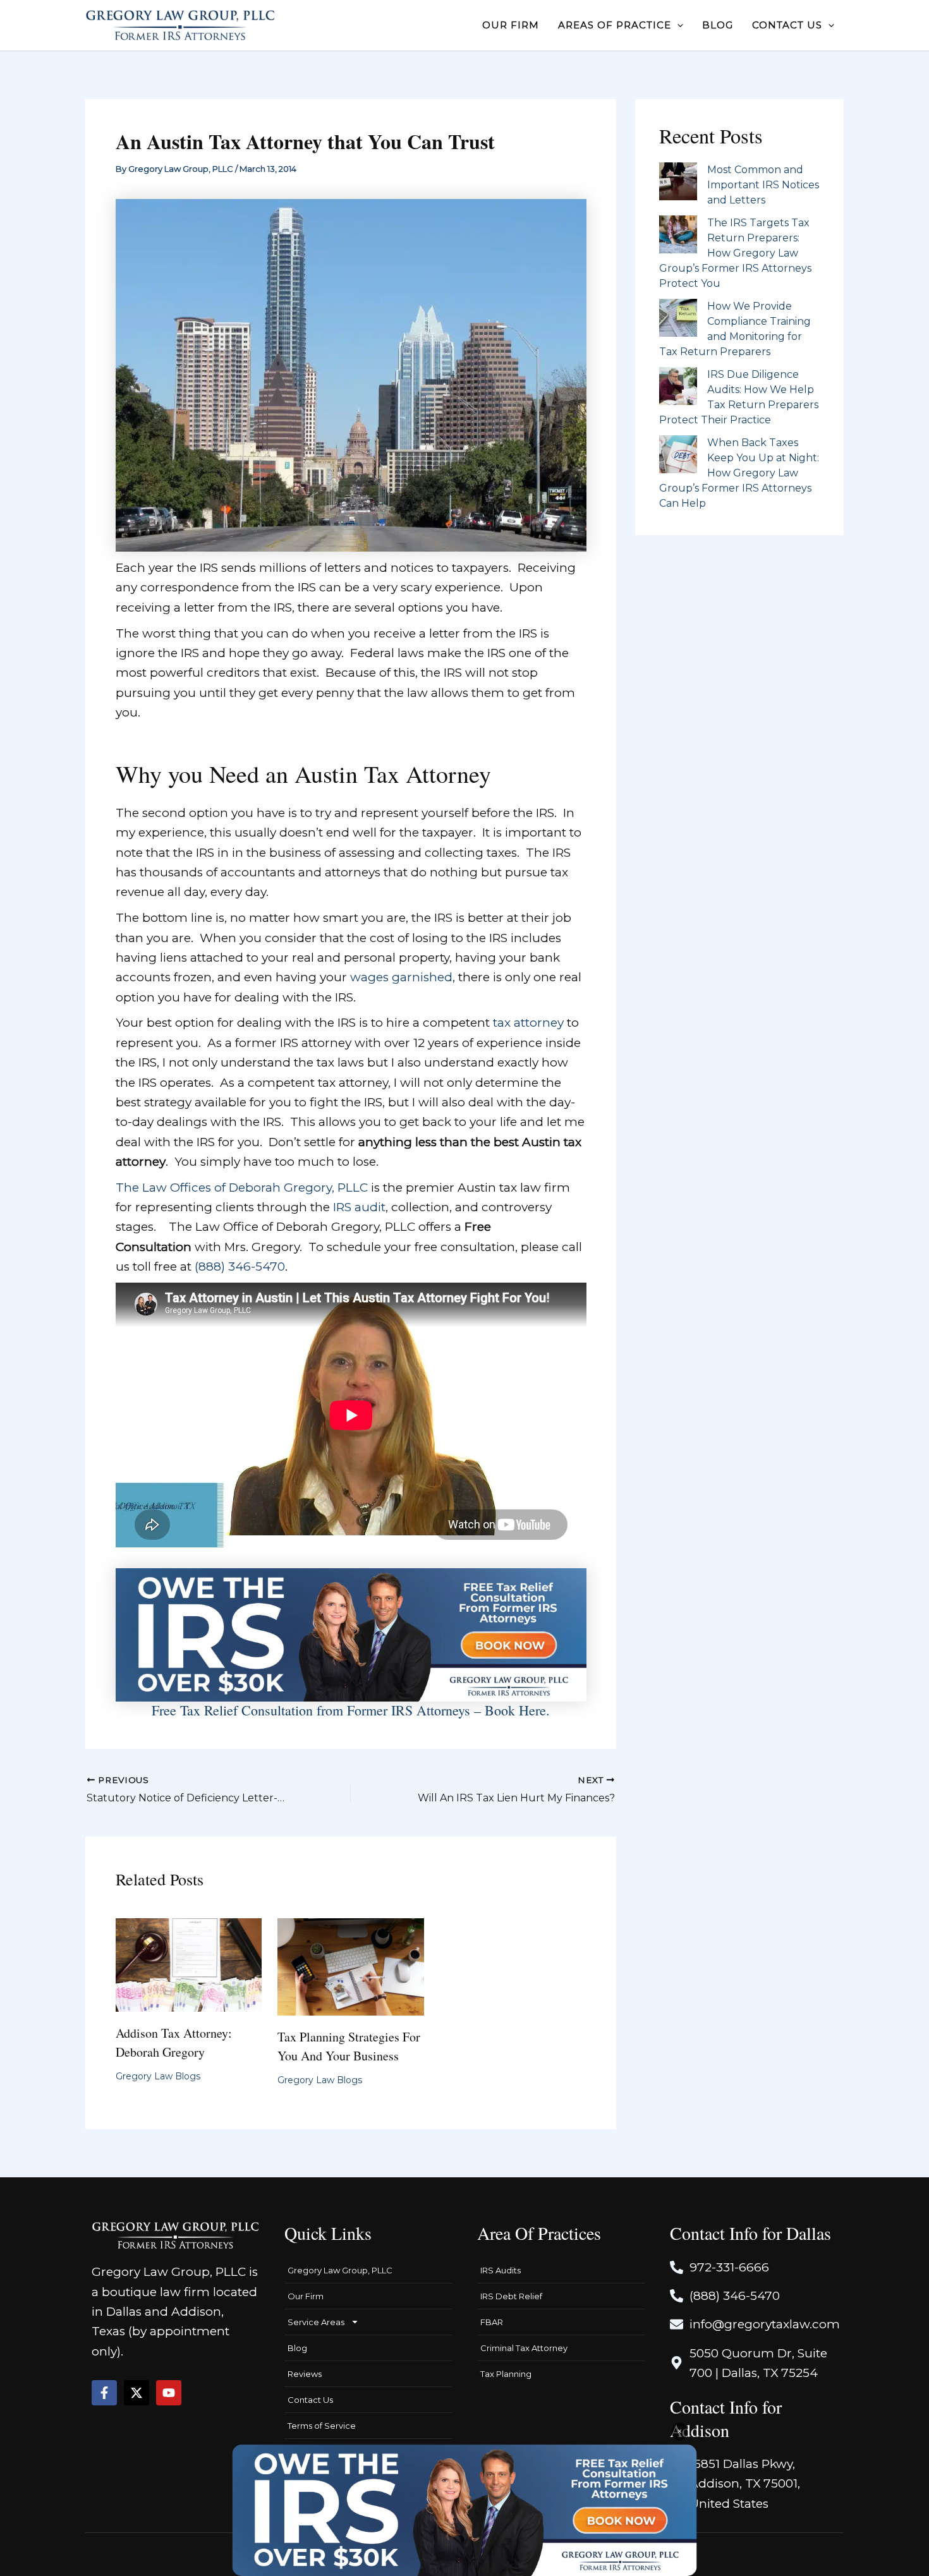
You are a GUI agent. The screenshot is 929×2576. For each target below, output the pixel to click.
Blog (297, 2348)
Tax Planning (506, 2374)
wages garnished (401, 977)
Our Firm (306, 2296)
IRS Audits (501, 2270)
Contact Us (310, 2400)
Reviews (305, 2374)
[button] (677, 25)
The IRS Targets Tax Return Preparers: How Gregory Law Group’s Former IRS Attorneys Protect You (735, 253)
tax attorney (528, 1023)
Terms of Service (322, 2426)
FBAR (492, 2322)
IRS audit (359, 1207)
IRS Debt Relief (511, 2296)
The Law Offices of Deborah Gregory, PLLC (242, 1188)
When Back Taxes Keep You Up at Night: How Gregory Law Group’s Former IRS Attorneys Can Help (739, 473)
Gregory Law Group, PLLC (340, 2270)
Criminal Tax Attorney (524, 2348)
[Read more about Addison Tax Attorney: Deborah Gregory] (189, 1964)
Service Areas (316, 2322)
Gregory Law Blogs (158, 2076)
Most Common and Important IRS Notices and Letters (763, 185)
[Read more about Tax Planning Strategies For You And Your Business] (351, 1966)
